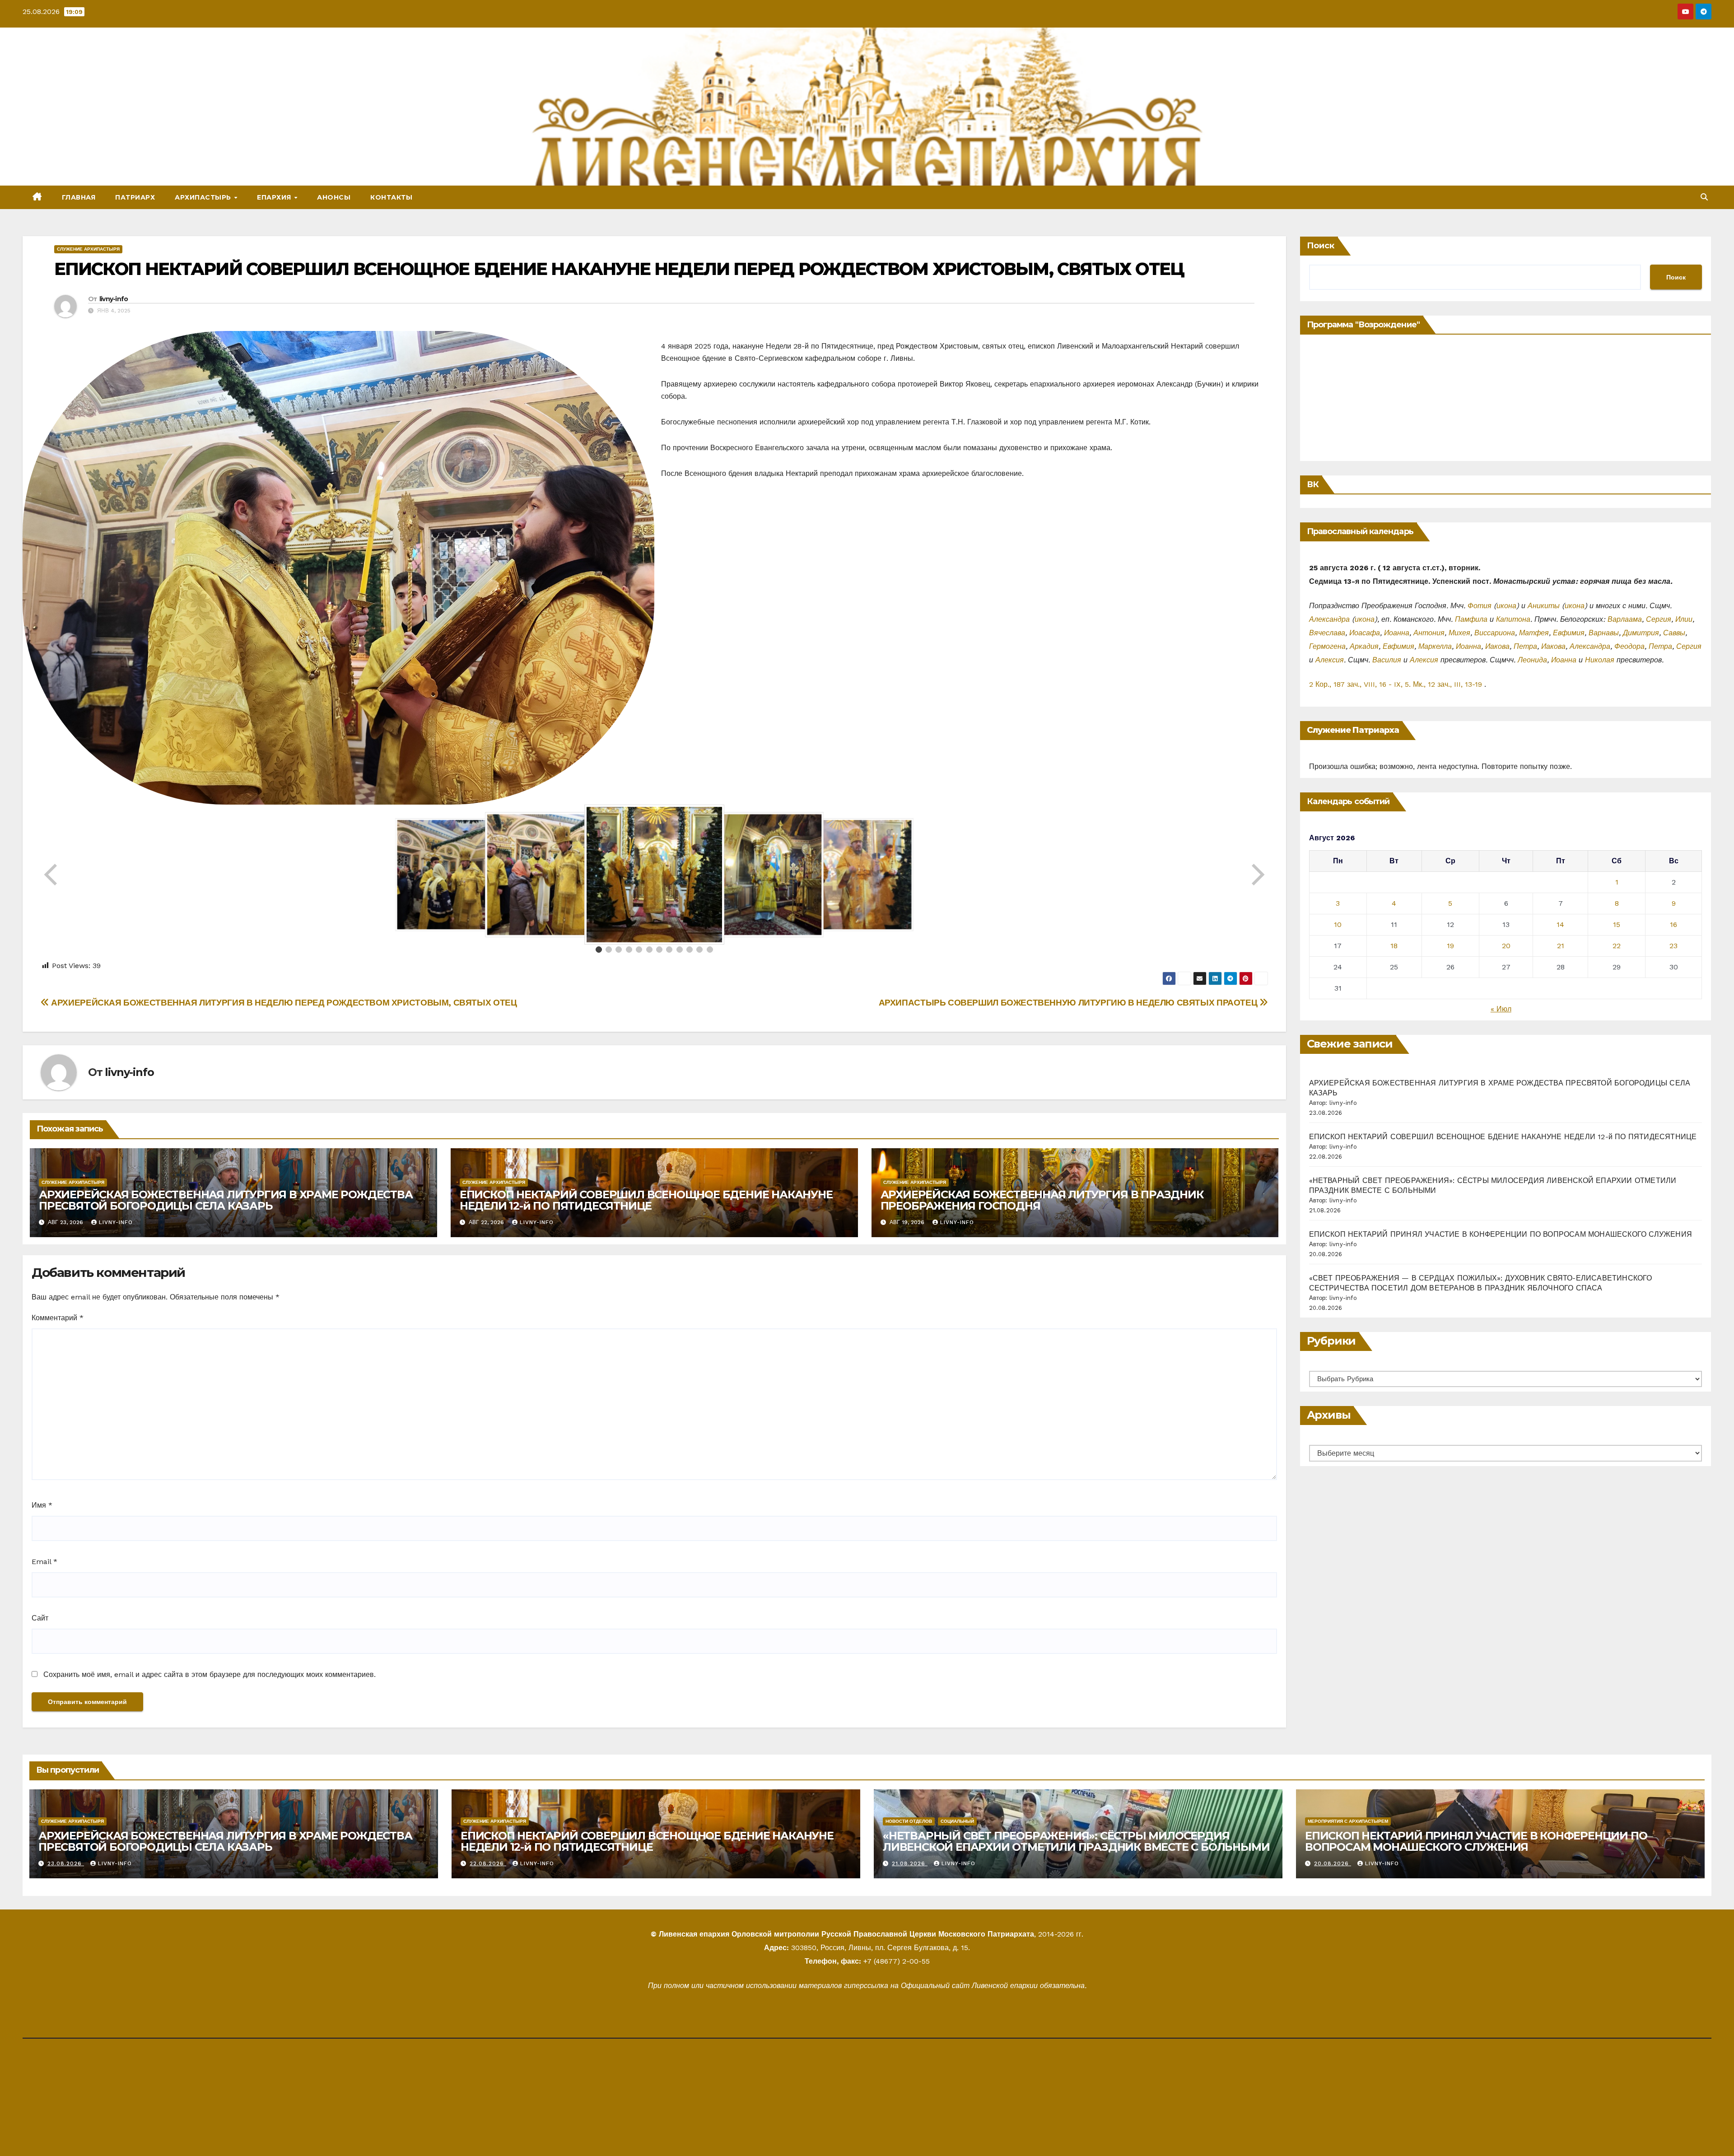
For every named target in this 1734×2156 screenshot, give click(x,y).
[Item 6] (649, 950)
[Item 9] (680, 950)
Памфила (1471, 619)
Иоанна (1397, 633)
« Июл (1501, 1009)
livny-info (114, 299)
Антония (1429, 633)
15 (1617, 924)
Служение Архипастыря (88, 249)
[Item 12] (710, 950)
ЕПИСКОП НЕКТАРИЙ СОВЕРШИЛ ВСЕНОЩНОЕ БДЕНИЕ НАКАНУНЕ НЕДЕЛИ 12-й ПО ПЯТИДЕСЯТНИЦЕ (646, 1200)
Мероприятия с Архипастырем (1348, 1821)
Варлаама (1625, 619)
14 (1560, 924)
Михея (1459, 633)
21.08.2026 (910, 1863)
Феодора (1629, 646)
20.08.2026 (1333, 1863)
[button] (1704, 197)
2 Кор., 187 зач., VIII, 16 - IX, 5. (1360, 684)
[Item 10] (690, 950)
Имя (42, 1505)
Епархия (275, 197)
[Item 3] (619, 950)
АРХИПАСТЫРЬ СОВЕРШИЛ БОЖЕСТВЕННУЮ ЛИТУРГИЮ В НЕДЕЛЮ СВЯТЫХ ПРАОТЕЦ (1069, 1003)
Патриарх (135, 197)
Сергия (1659, 619)
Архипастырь (204, 197)
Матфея (1534, 633)
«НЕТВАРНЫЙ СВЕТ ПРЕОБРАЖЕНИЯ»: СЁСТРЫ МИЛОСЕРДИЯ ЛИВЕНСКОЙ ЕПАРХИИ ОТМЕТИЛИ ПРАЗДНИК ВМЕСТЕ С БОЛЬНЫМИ (1076, 1841)
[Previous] (51, 875)
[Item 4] (629, 950)
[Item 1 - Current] (599, 950)
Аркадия (1364, 646)
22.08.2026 (488, 1863)
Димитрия (1641, 633)
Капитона (1513, 619)
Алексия (1330, 660)
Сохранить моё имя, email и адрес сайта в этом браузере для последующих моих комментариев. (210, 1674)
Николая (1600, 660)
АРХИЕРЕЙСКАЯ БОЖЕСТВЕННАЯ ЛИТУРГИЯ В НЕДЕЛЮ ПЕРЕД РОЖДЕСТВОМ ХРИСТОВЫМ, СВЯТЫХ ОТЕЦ (283, 1003)
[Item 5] (639, 950)
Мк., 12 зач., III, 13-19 (1447, 684)
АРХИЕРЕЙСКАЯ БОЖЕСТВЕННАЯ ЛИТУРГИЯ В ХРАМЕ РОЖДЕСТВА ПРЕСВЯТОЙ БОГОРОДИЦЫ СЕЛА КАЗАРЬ (226, 1200)
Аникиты (1544, 606)
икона (1506, 606)
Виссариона (1495, 633)
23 (1673, 946)
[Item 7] (659, 950)
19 (1450, 946)
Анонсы (334, 197)
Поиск (1321, 246)
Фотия (1480, 606)
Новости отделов (909, 1821)
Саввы (1674, 633)
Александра (1329, 619)
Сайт (40, 1618)
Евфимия (1569, 633)
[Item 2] (609, 950)
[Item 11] (699, 950)
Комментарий (58, 1318)
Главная (79, 197)
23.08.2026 (66, 1863)
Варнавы (1604, 633)
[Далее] (1257, 875)
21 (1561, 946)
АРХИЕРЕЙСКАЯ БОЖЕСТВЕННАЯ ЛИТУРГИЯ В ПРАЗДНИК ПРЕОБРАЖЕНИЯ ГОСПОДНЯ (1042, 1200)
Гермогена (1327, 646)
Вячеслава (1327, 633)
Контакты (391, 197)
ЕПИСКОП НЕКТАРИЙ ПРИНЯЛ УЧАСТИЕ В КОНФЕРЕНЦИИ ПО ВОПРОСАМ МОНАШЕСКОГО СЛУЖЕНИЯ (1501, 1234)
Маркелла (1435, 646)
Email (44, 1562)
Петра (1525, 646)
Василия (1387, 660)
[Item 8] (669, 950)
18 (1394, 946)
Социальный (957, 1821)
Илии (1684, 619)
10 (1338, 924)
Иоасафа (1365, 633)
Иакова (1497, 646)
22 (1617, 946)
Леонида (1532, 660)
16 (1673, 924)
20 (1506, 946)
